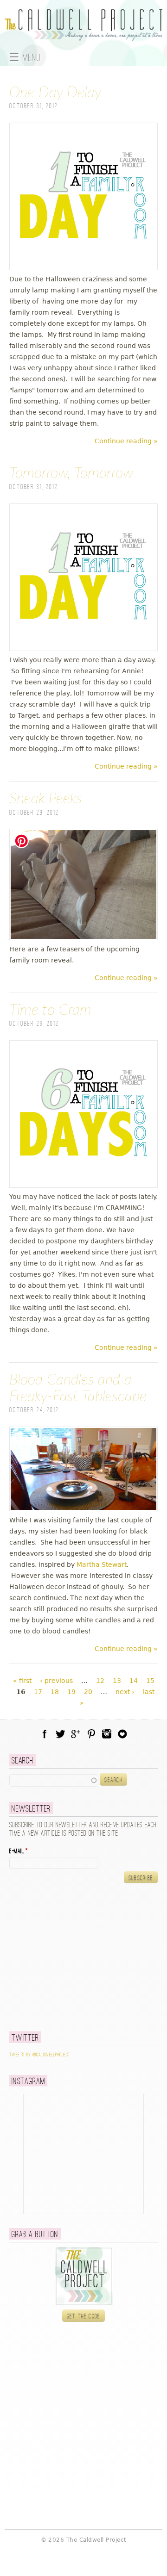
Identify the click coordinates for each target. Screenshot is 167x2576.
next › (125, 1692)
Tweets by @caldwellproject (40, 2055)
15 (150, 1681)
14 (134, 1681)
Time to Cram (50, 1010)
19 (71, 1692)
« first (22, 1681)
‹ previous (56, 1681)
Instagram (107, 1734)
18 (55, 1692)
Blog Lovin (122, 1734)
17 (38, 1692)
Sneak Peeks (45, 799)
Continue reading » (126, 441)
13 (117, 1681)
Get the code (84, 2316)
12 (100, 1681)
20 (88, 1692)
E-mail (19, 1851)
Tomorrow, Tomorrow (71, 473)
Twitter (60, 1734)
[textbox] (54, 1780)
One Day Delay (55, 93)
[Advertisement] (67, 1957)
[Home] (83, 36)
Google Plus (76, 1734)
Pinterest (91, 1734)
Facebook (45, 1734)
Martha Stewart (102, 1564)
